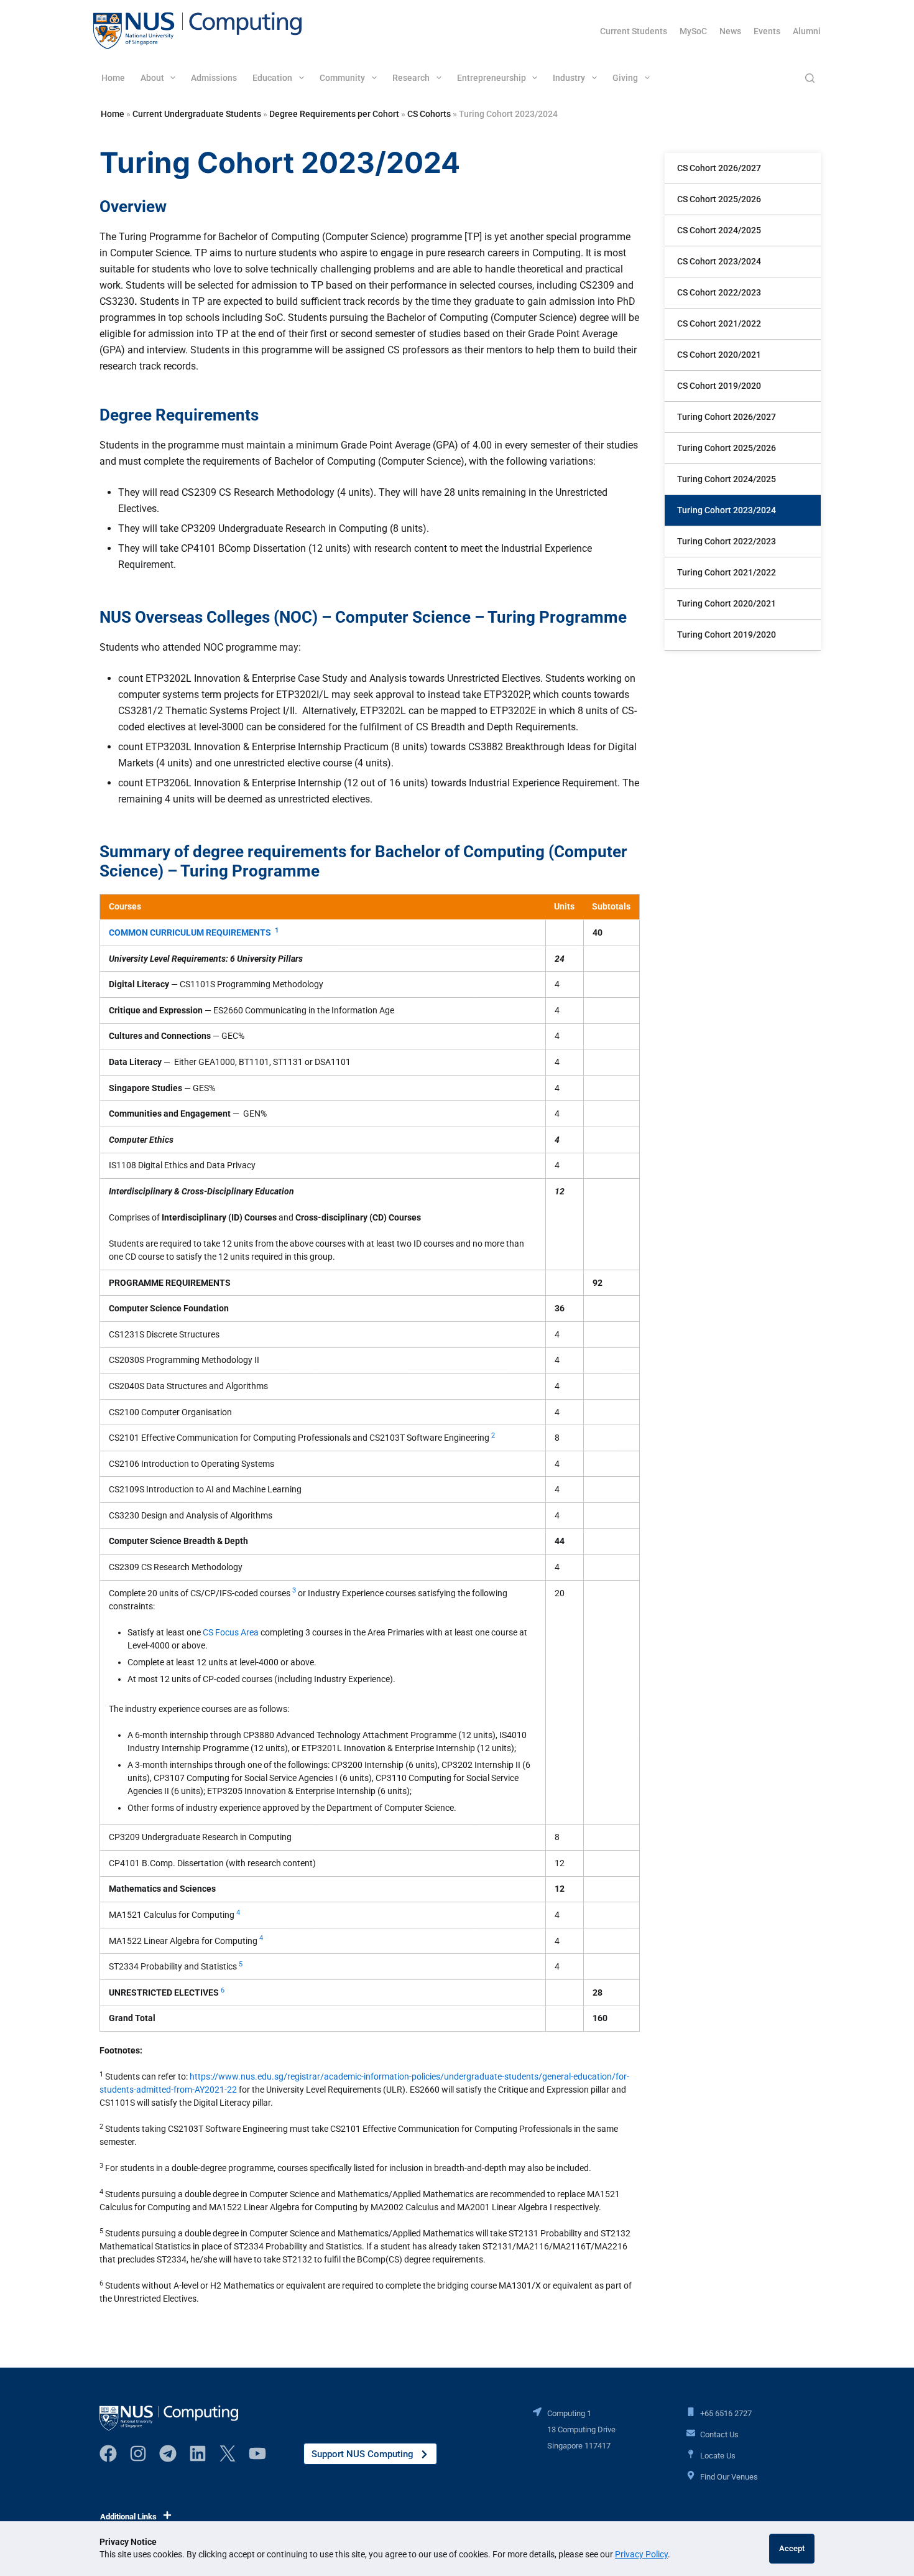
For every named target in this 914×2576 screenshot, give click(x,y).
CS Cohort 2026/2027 (719, 168)
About (152, 78)
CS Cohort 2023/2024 (719, 261)
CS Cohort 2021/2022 (719, 323)
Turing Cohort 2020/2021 (727, 603)
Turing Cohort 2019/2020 (727, 635)
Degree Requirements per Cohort (334, 114)
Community (342, 78)
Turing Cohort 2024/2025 (727, 479)
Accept (792, 2548)
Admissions (214, 78)
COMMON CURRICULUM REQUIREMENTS (190, 932)
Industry (569, 78)
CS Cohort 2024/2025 (719, 230)
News (730, 31)
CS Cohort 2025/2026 (719, 199)
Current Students (634, 31)
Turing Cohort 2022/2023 (727, 541)
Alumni (807, 31)
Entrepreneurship (492, 78)
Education (272, 78)
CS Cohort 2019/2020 (719, 386)
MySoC (693, 31)
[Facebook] (108, 2453)
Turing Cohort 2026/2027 (727, 417)
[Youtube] (257, 2453)
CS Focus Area (231, 1632)
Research (411, 78)
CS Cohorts (429, 114)
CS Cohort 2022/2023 (719, 292)
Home (113, 78)
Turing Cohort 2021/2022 (727, 572)
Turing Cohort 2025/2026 (727, 448)
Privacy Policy (641, 2554)
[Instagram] (138, 2453)
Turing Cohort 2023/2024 (727, 510)
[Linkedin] (198, 2453)
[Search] (810, 78)
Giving (625, 78)
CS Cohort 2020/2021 (719, 355)
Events (767, 31)
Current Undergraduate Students (197, 114)
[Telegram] (168, 2453)
